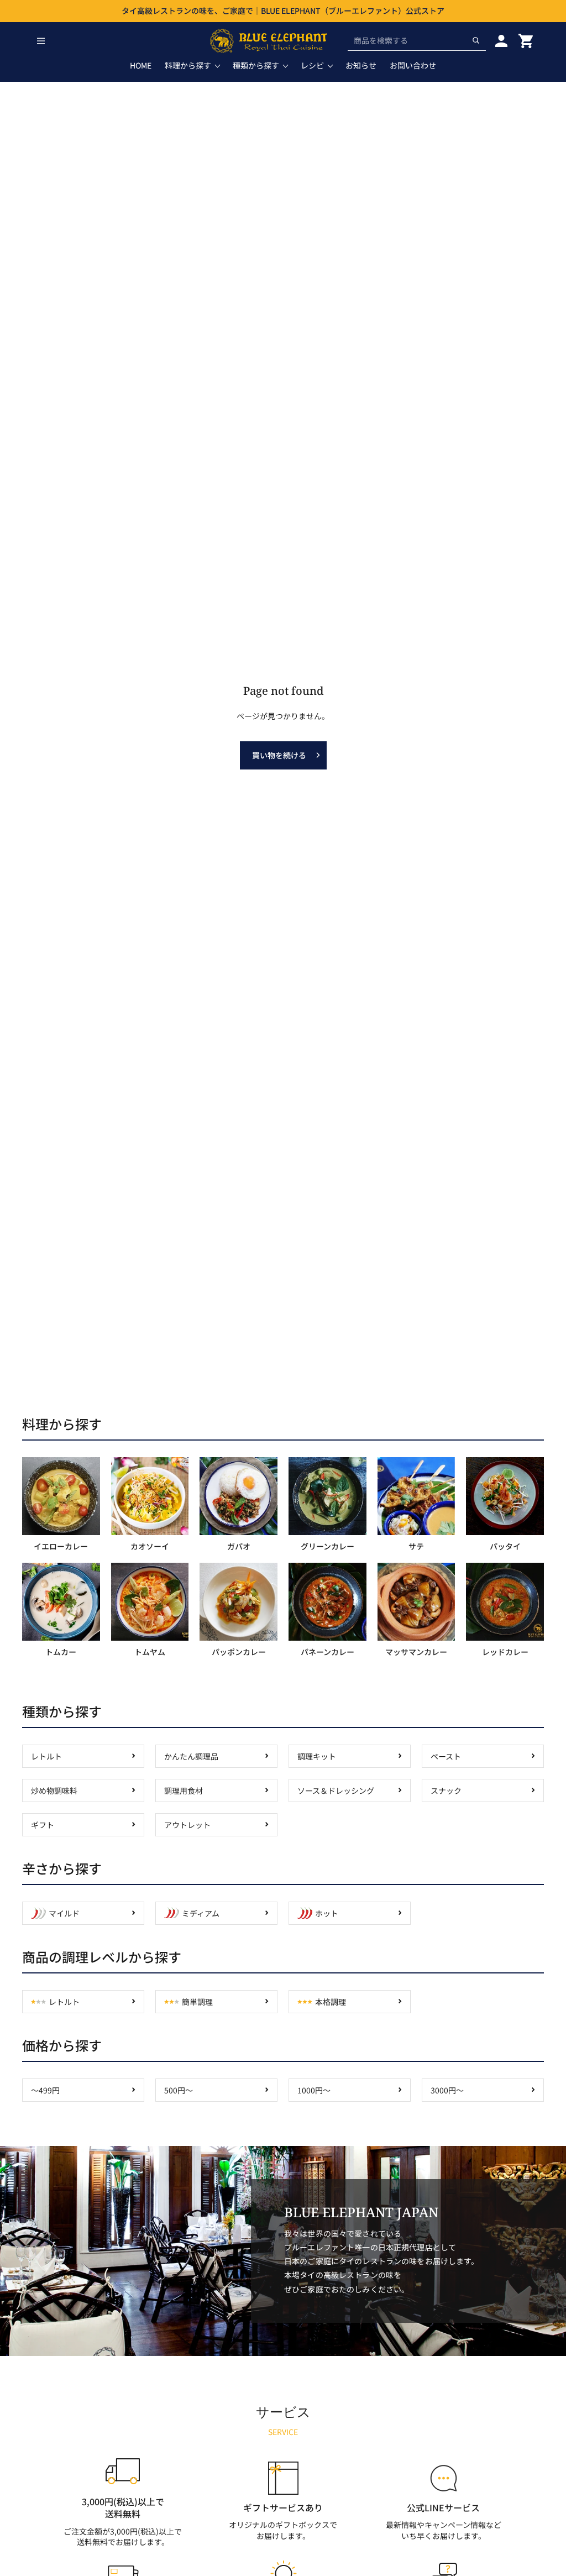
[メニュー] (41, 41)
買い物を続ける (279, 755)
